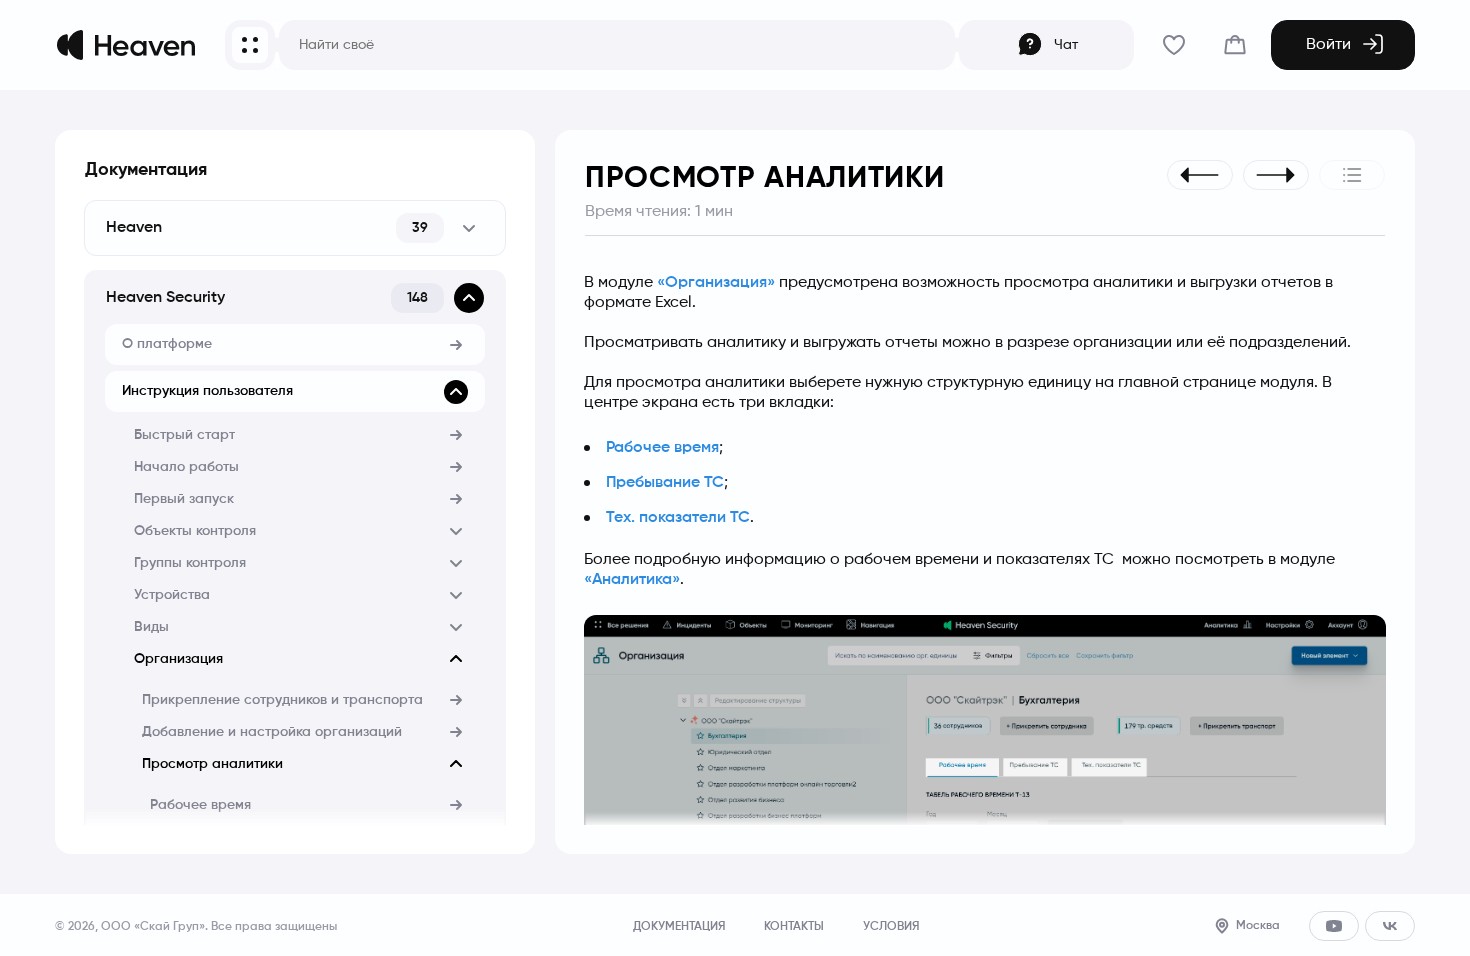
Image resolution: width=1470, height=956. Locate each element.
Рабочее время (662, 448)
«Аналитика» (632, 580)
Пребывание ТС (665, 483)
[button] (295, 228)
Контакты (794, 927)
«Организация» (716, 283)
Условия (891, 927)
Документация (146, 170)
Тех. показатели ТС (678, 518)
